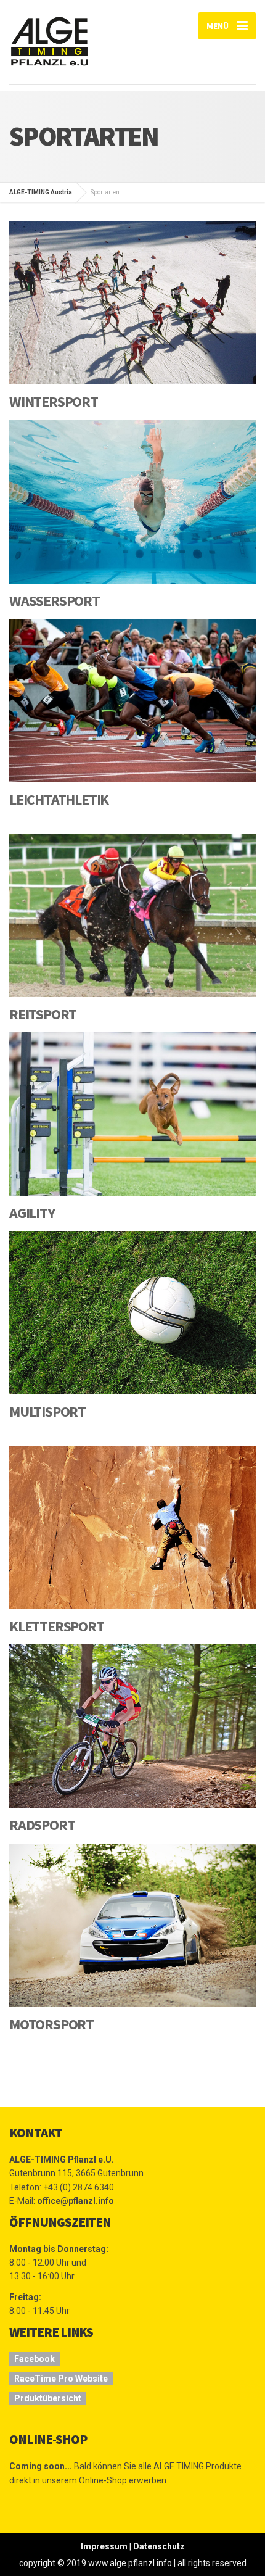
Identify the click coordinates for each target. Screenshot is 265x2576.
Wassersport (55, 601)
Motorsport (51, 2024)
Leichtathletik (59, 799)
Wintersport (54, 401)
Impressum (104, 2546)
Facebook (35, 2359)
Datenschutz (159, 2546)
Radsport (42, 1825)
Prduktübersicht (48, 2398)
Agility (32, 1213)
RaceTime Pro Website (61, 2379)
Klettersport (57, 1626)
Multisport (47, 1411)
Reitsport (43, 1014)
